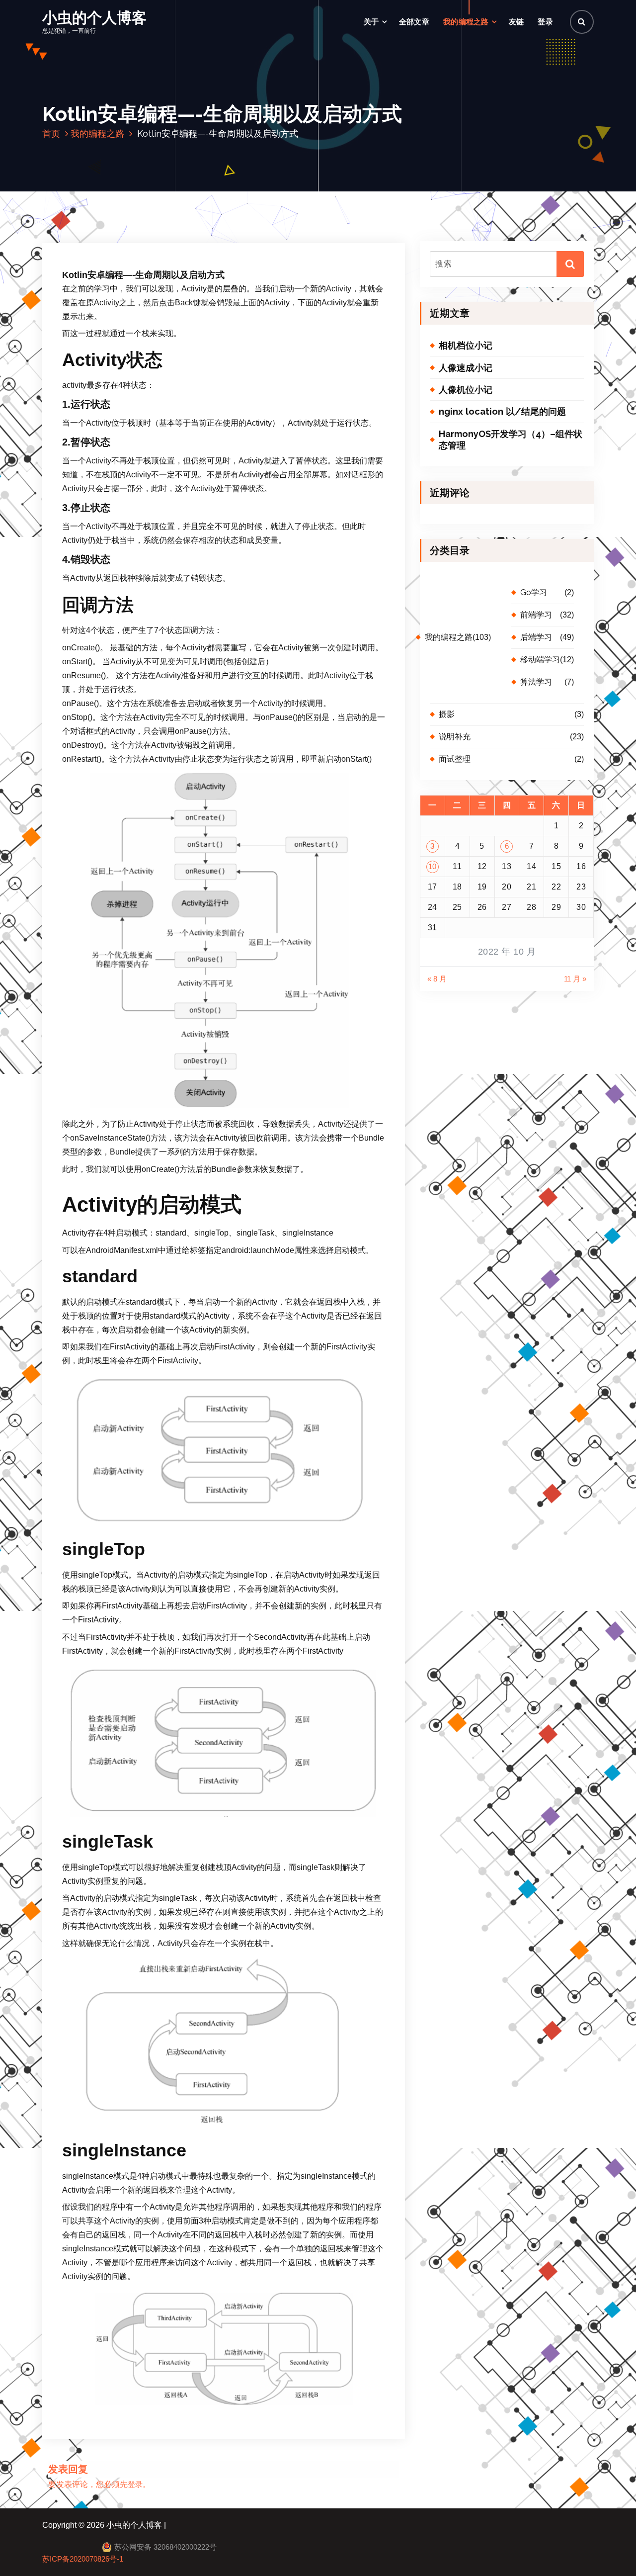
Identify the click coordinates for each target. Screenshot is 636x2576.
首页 (51, 133)
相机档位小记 (466, 345)
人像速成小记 (466, 368)
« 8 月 (437, 979)
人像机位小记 (466, 390)
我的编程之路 (466, 22)
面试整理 (455, 759)
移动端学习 (540, 660)
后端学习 (536, 637)
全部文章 (414, 22)
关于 (371, 22)
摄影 (447, 714)
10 (433, 867)
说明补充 (455, 737)
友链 (517, 22)
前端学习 (536, 615)
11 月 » (575, 979)
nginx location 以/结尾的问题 (502, 411)
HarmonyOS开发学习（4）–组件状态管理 (511, 440)
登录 (545, 22)
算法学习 (536, 682)
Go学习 (534, 592)
